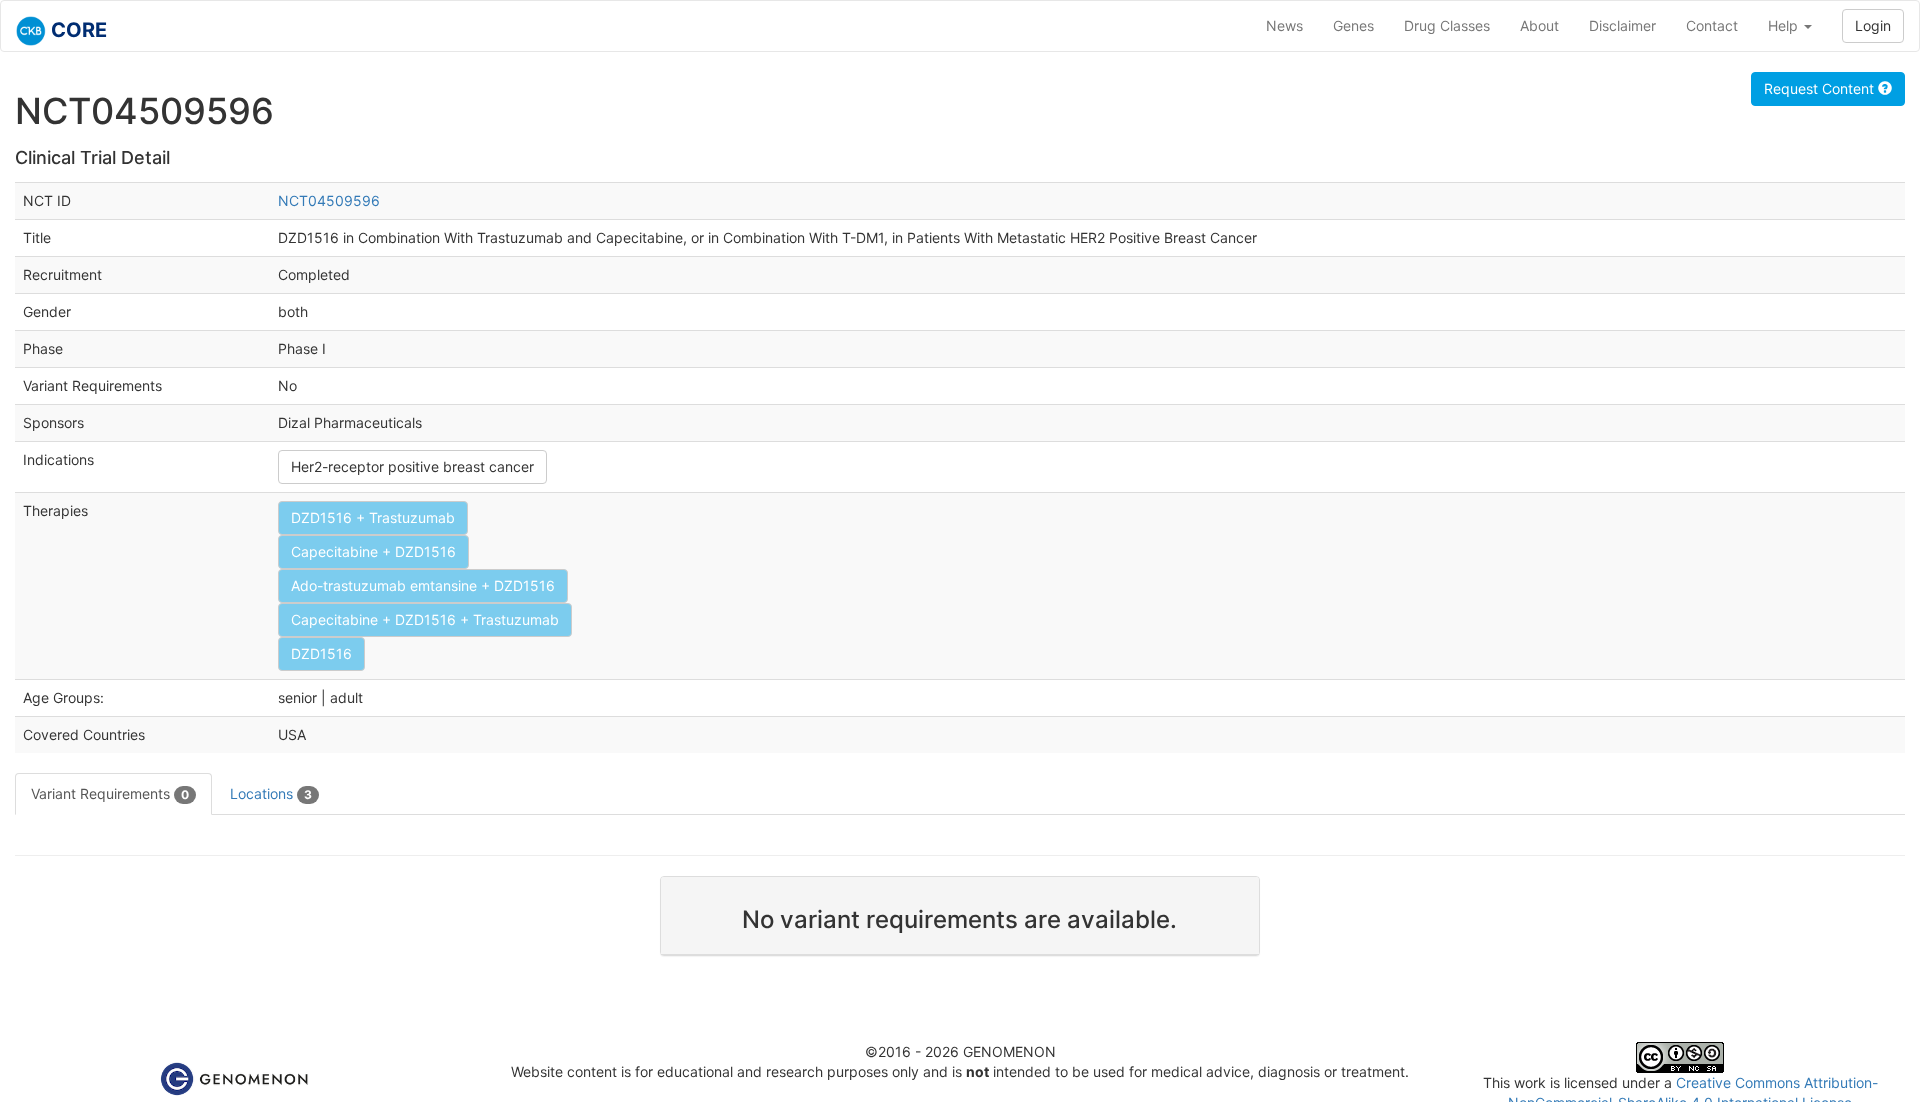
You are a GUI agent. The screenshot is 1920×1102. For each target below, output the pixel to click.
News (1284, 25)
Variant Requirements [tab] (110, 793)
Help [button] (1785, 25)
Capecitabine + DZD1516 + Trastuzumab (425, 619)
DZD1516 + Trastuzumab (373, 517)
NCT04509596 (329, 200)
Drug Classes (1447, 25)
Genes (1353, 25)
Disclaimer (1622, 25)
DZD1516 (321, 653)
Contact (1712, 25)
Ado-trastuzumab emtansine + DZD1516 (423, 585)
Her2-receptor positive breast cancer (412, 466)
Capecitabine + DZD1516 (373, 551)
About (1539, 25)
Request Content (1821, 88)
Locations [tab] (271, 793)
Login (1873, 25)
